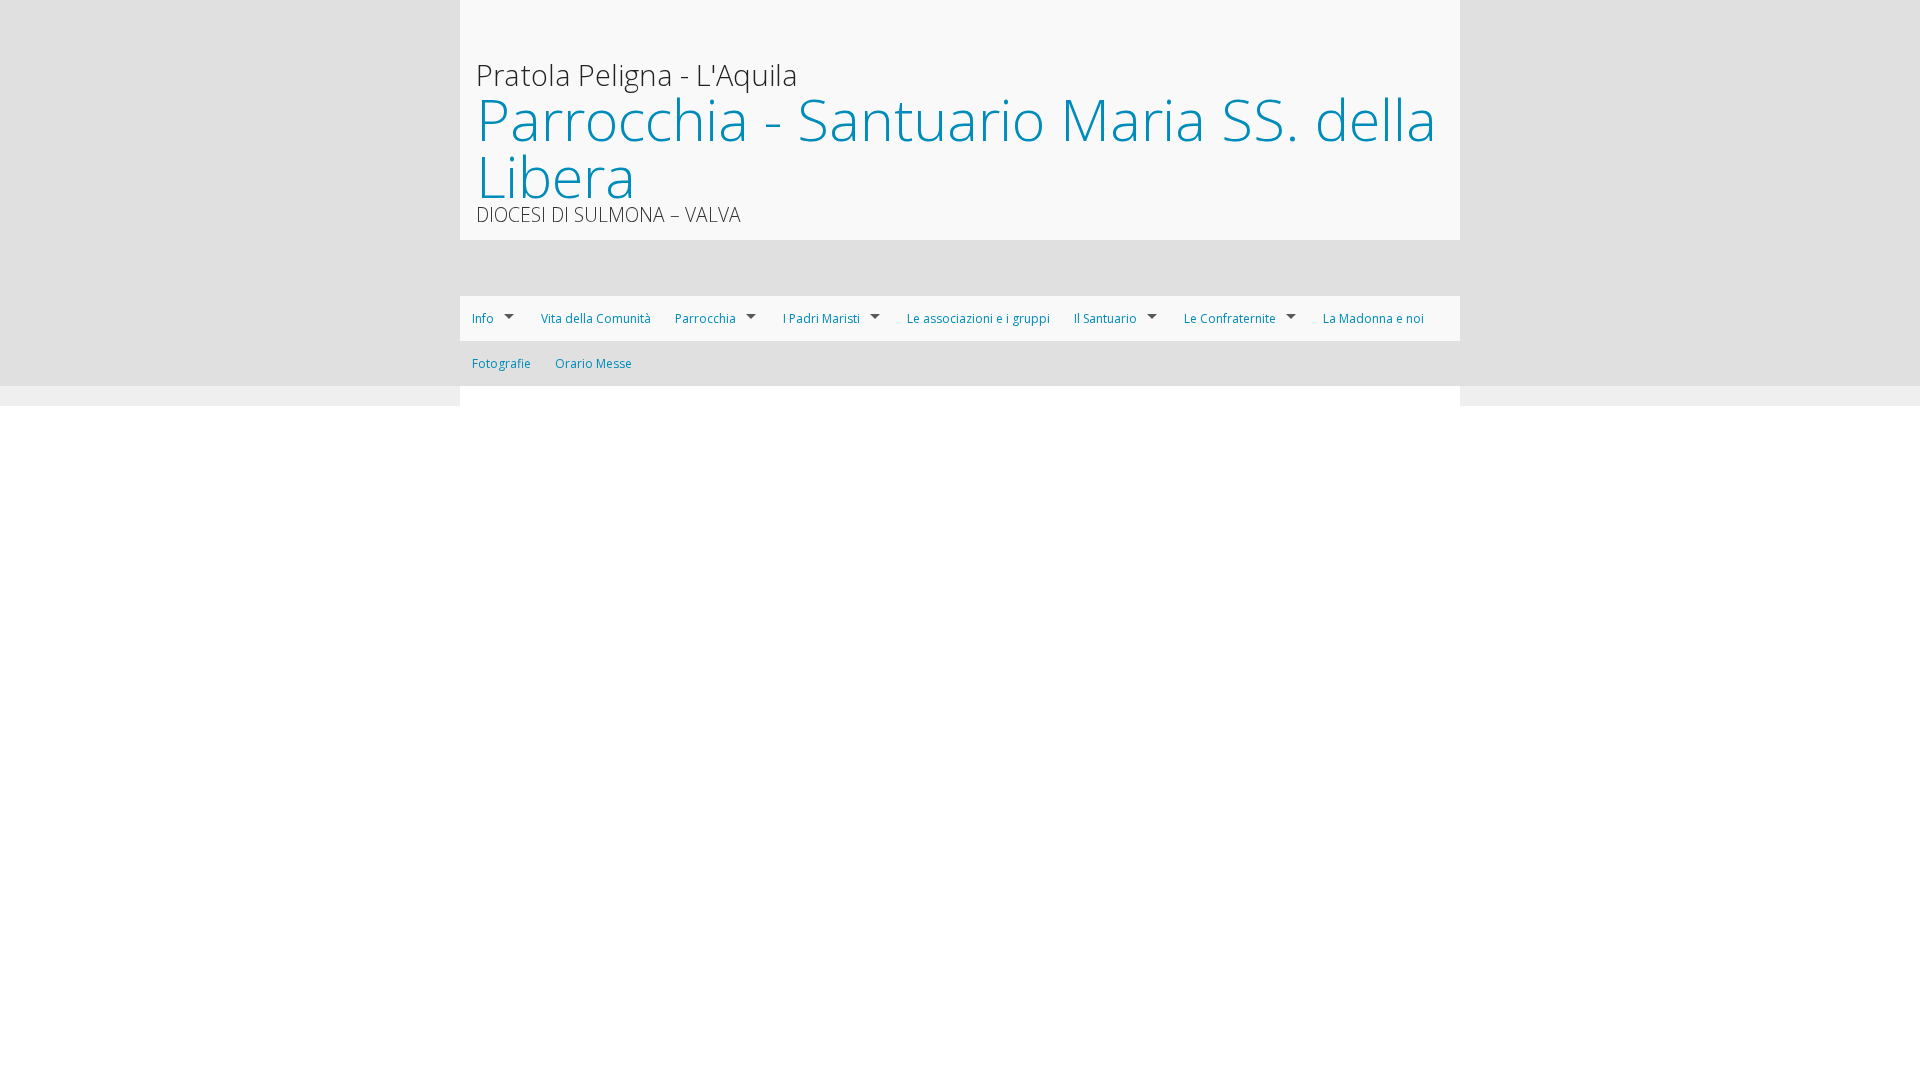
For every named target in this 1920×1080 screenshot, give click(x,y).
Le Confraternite (1230, 318)
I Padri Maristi (821, 318)
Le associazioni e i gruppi (978, 318)
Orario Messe (593, 363)
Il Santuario (1105, 318)
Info (483, 318)
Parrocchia (705, 318)
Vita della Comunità (596, 318)
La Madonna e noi (1373, 318)
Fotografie (501, 363)
